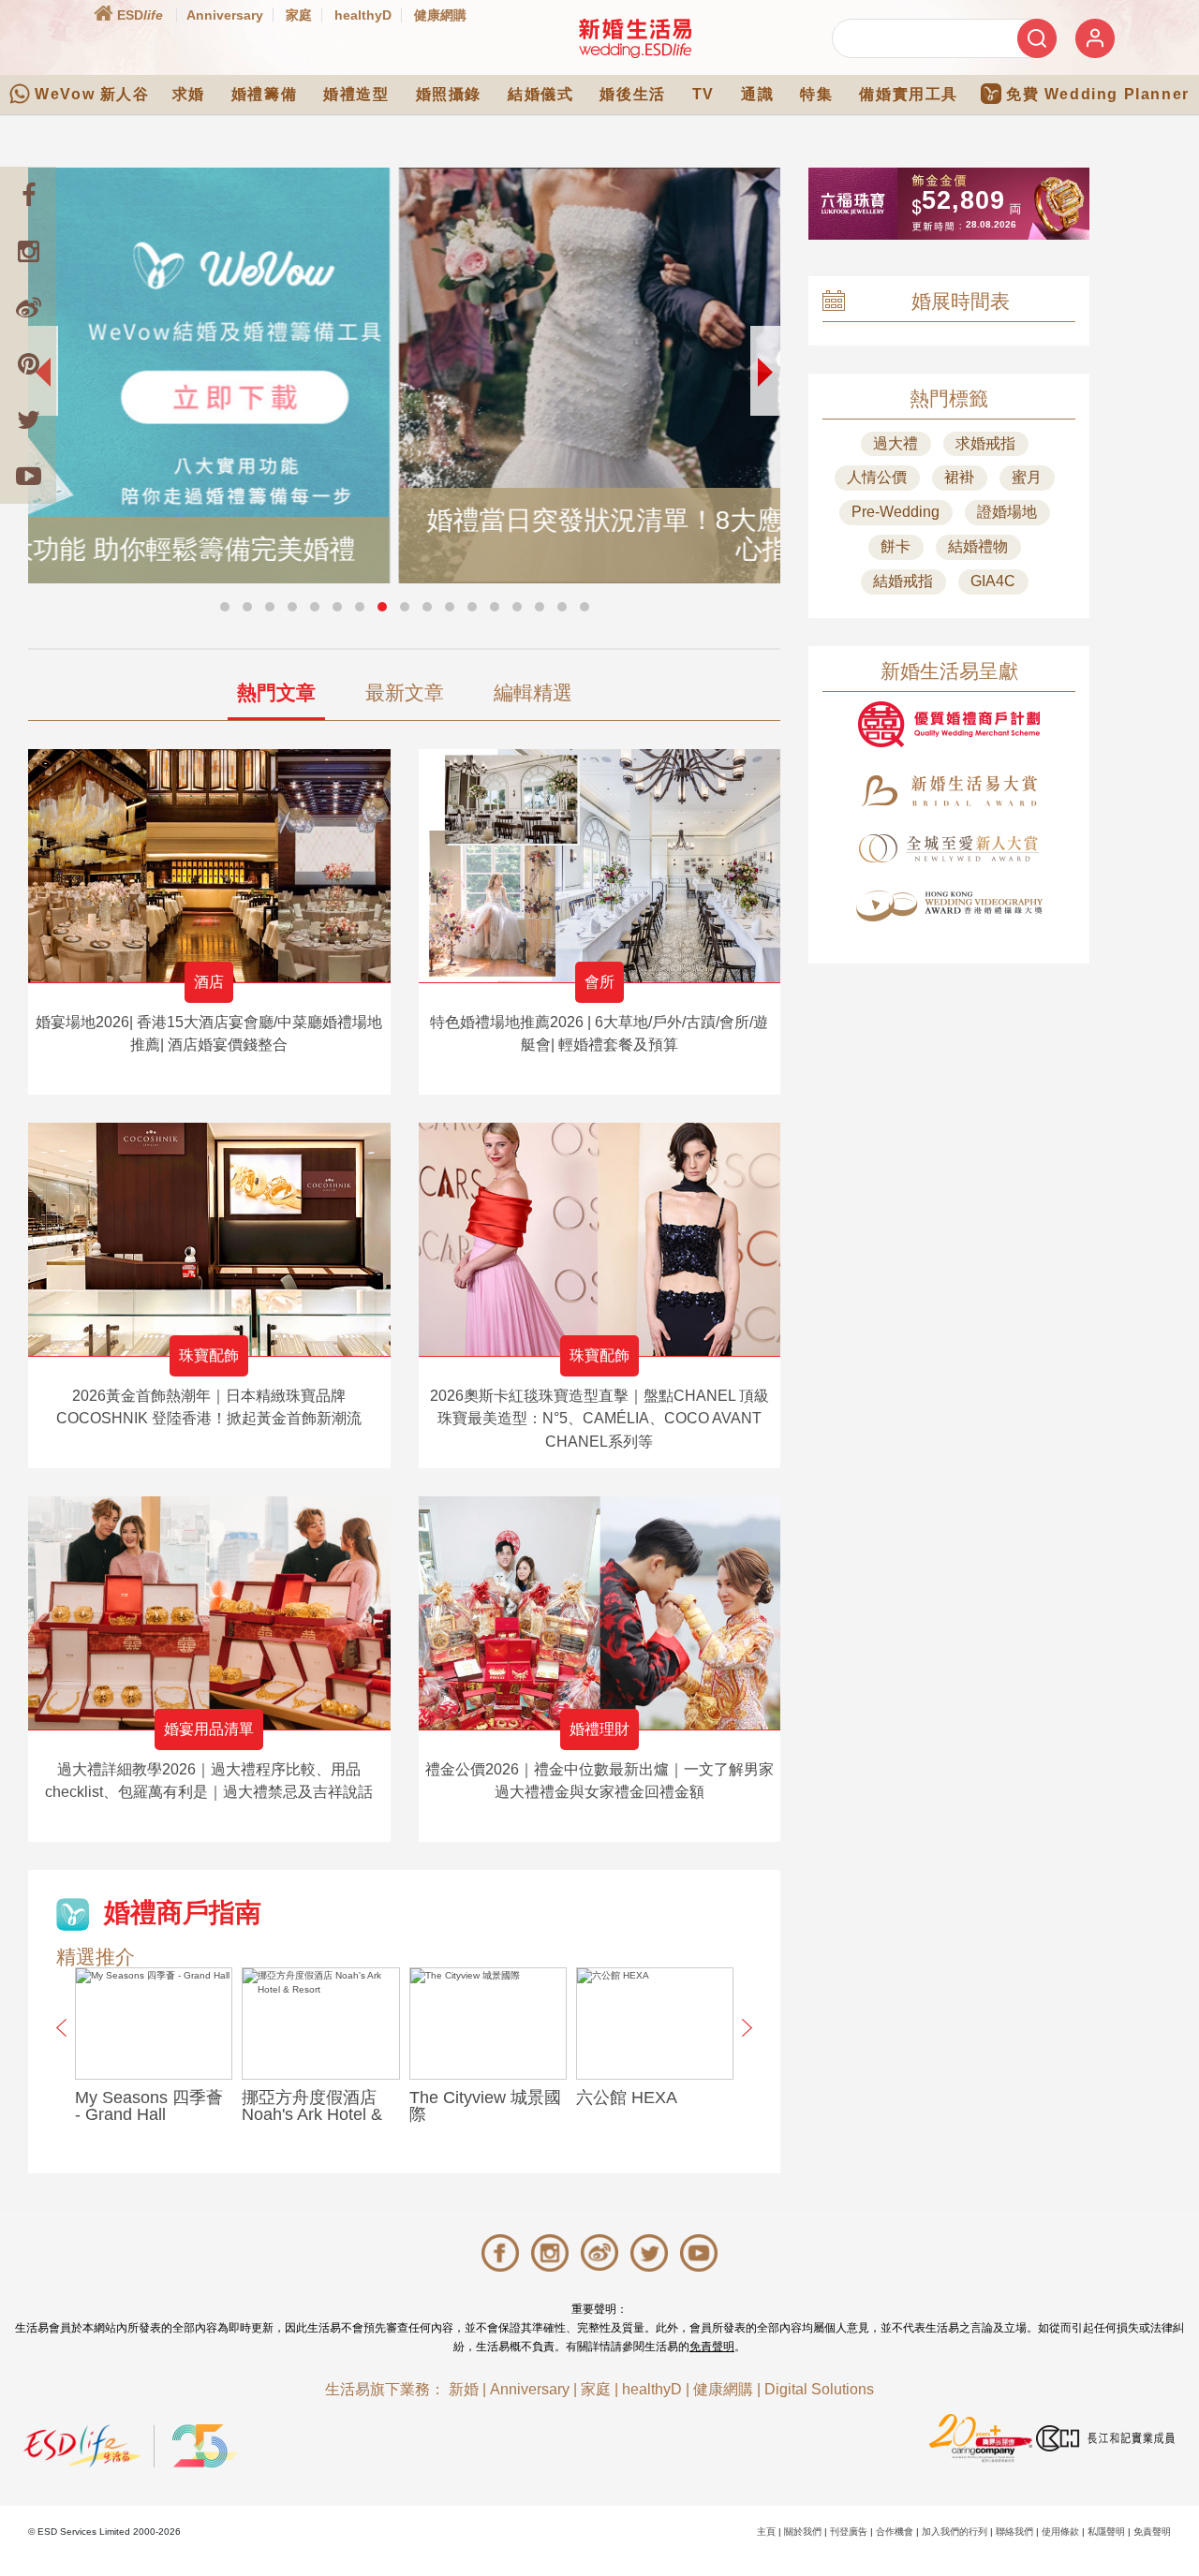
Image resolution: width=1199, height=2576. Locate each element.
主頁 (766, 2532)
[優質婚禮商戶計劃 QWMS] (949, 724)
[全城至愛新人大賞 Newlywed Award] (949, 848)
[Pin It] (28, 363)
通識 (757, 94)
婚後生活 (632, 94)
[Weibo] (28, 307)
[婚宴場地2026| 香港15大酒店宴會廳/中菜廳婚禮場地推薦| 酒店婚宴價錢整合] (209, 866)
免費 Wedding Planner (1098, 94)
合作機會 (895, 2532)
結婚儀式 (540, 94)
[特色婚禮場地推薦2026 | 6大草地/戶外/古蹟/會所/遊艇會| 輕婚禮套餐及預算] (600, 866)
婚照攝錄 (449, 94)
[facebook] (28, 195)
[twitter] (28, 420)
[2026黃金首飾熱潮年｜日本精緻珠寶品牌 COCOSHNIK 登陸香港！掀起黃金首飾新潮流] (209, 1239)
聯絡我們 (1014, 2532)
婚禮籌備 (264, 94)
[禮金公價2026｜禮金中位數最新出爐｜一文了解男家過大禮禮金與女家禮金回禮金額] (600, 1613)
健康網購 (440, 15)
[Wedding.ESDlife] (635, 38)
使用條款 (1060, 2532)
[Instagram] (28, 251)
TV (703, 94)
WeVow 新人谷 (92, 94)
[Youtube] (28, 476)
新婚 (464, 2389)
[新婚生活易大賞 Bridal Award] (949, 791)
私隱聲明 (1106, 2532)
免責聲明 (712, 2347)
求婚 (189, 94)
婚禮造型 (356, 94)
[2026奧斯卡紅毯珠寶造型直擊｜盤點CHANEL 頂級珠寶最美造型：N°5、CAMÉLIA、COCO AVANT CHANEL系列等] (600, 1239)
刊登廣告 (849, 2532)
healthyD (363, 15)
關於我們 (803, 2532)
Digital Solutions (819, 2389)
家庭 (299, 15)
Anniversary (225, 15)
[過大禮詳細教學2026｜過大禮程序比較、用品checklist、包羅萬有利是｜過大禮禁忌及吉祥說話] (209, 1613)
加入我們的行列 (955, 2532)
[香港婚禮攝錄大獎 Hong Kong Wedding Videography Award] (949, 906)
